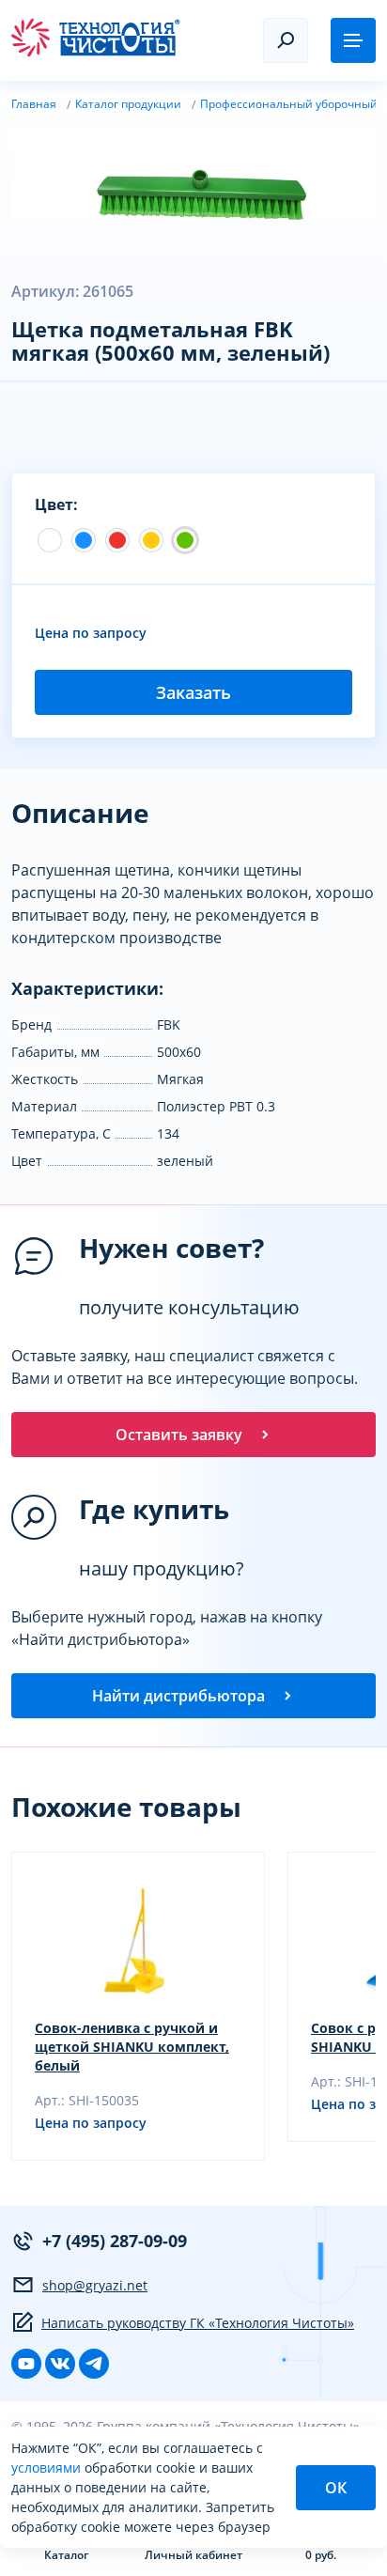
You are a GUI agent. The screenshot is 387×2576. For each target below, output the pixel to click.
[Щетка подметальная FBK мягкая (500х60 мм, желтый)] (151, 540)
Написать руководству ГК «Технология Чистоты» (198, 2323)
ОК (336, 2488)
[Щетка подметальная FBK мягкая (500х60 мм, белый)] (50, 540)
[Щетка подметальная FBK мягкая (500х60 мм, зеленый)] (185, 540)
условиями (48, 2467)
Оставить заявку (179, 1435)
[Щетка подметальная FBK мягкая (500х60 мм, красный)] (117, 540)
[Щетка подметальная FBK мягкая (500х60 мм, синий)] (84, 540)
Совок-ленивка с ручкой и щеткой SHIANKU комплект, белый (132, 2047)
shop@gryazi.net (95, 2285)
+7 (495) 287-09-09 (115, 2241)
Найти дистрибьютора (178, 1696)
